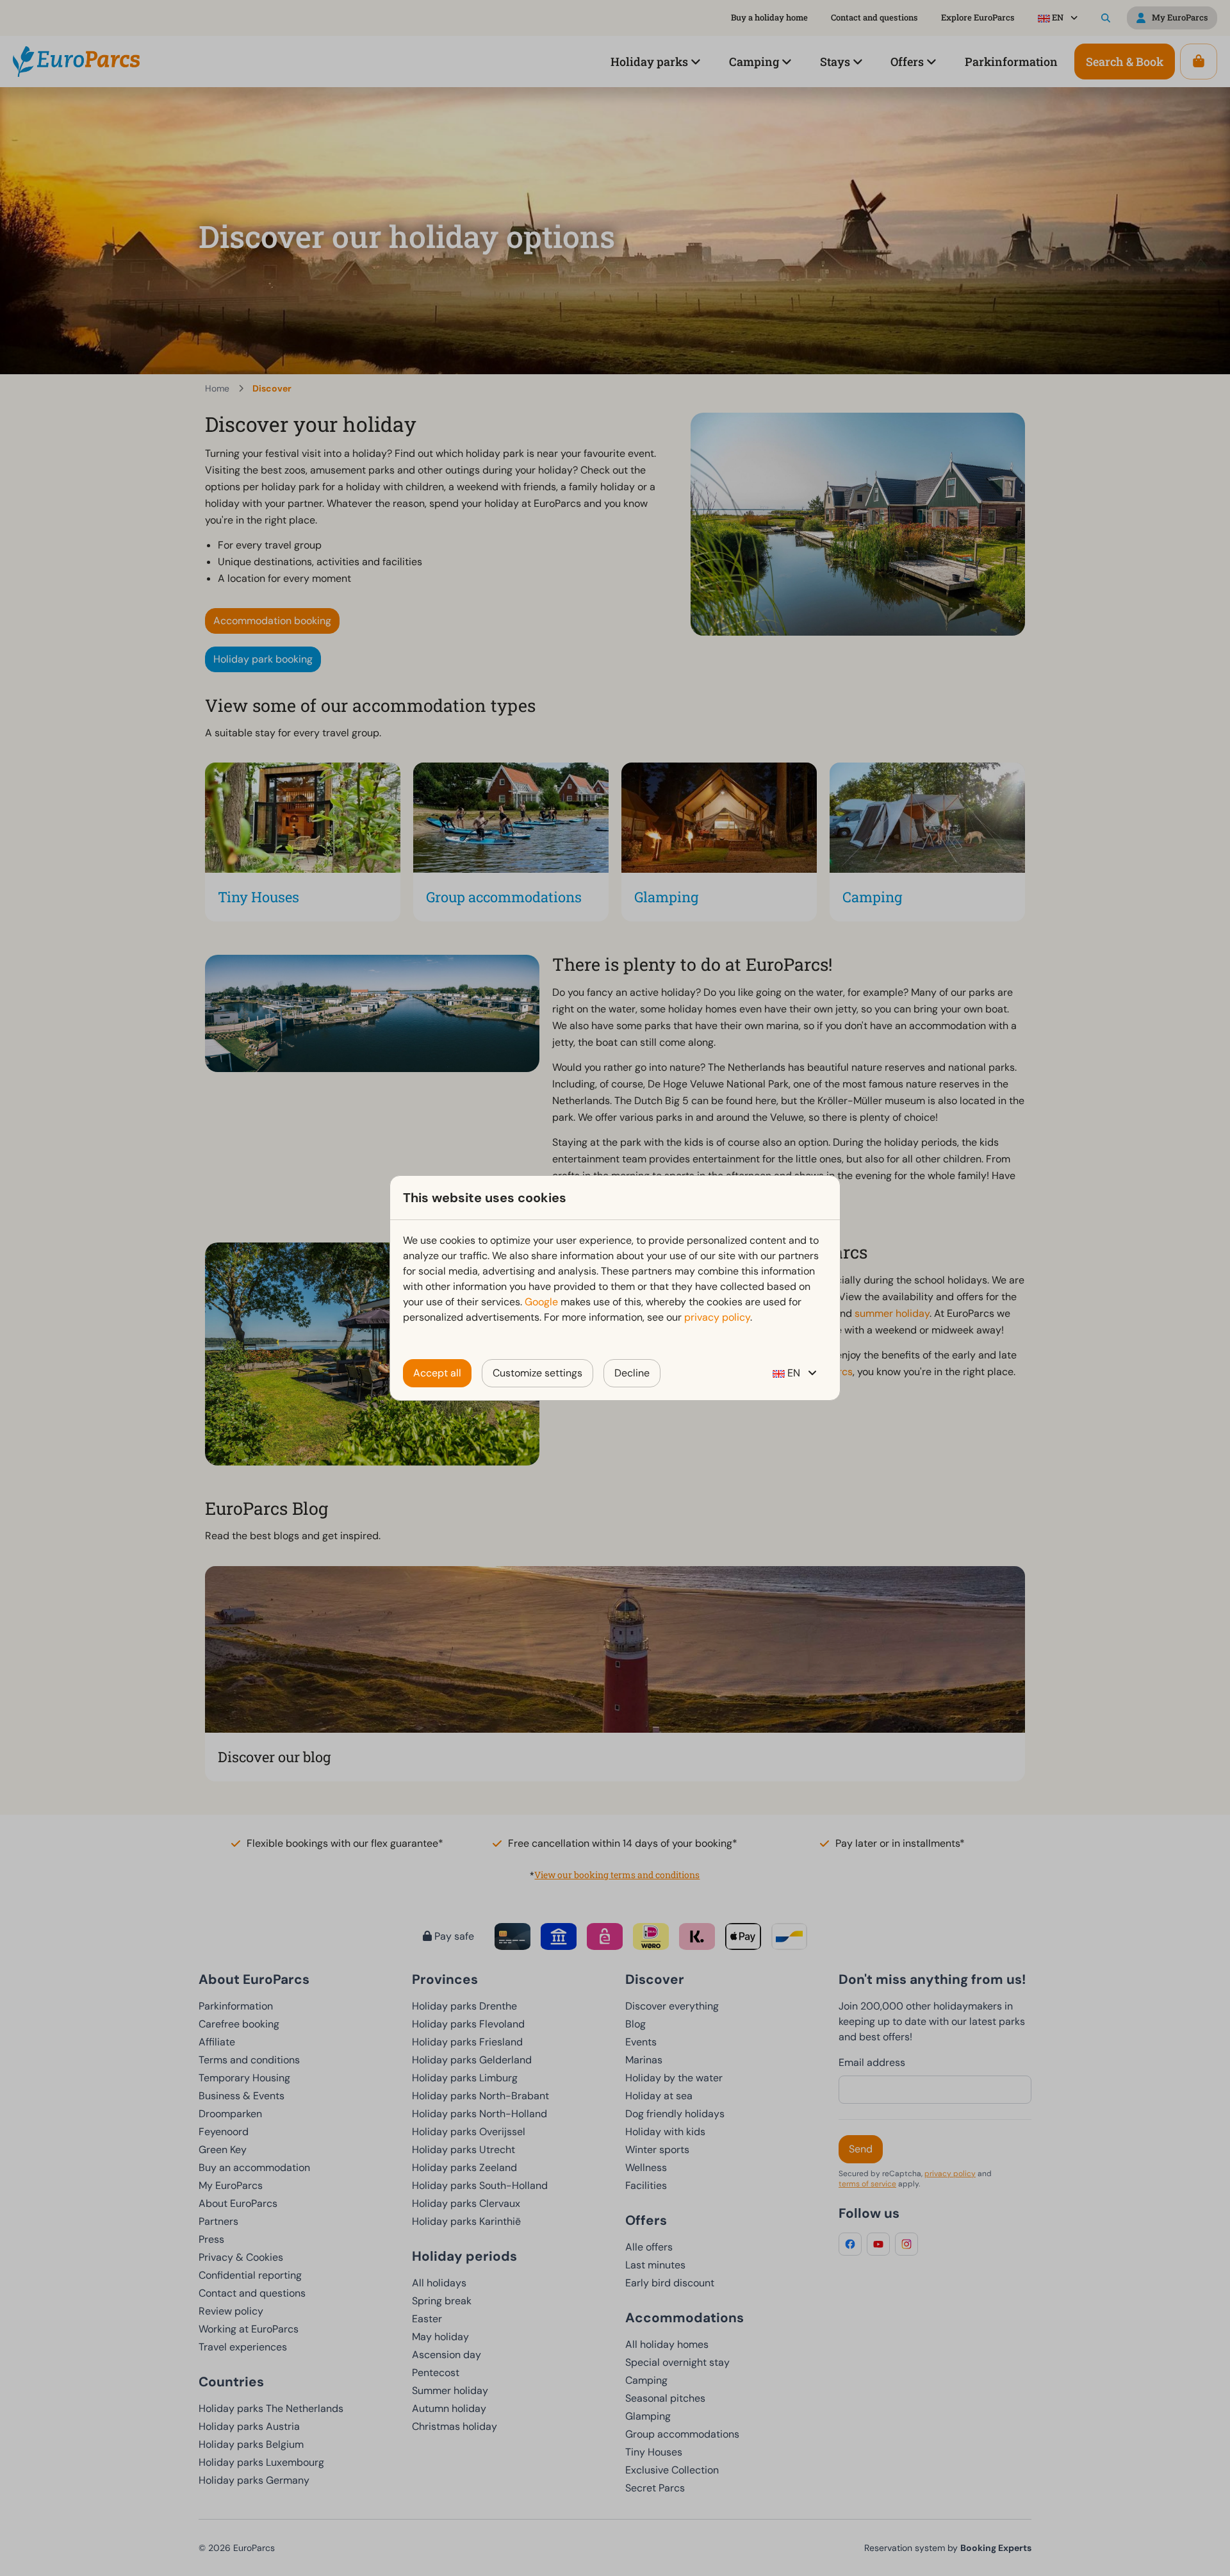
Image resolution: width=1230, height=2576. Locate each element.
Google (541, 1302)
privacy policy (717, 1317)
